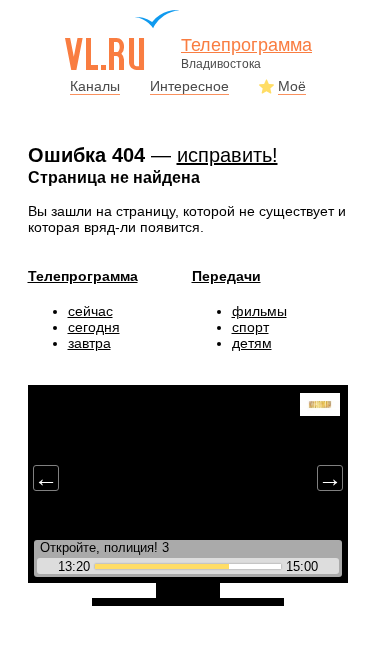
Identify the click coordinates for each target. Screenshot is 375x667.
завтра (89, 343)
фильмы (259, 311)
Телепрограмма (83, 276)
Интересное (189, 86)
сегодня (94, 327)
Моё (292, 86)
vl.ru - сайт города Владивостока (123, 40)
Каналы (95, 86)
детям (252, 343)
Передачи (226, 276)
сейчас (90, 311)
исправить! (227, 155)
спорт (250, 327)
